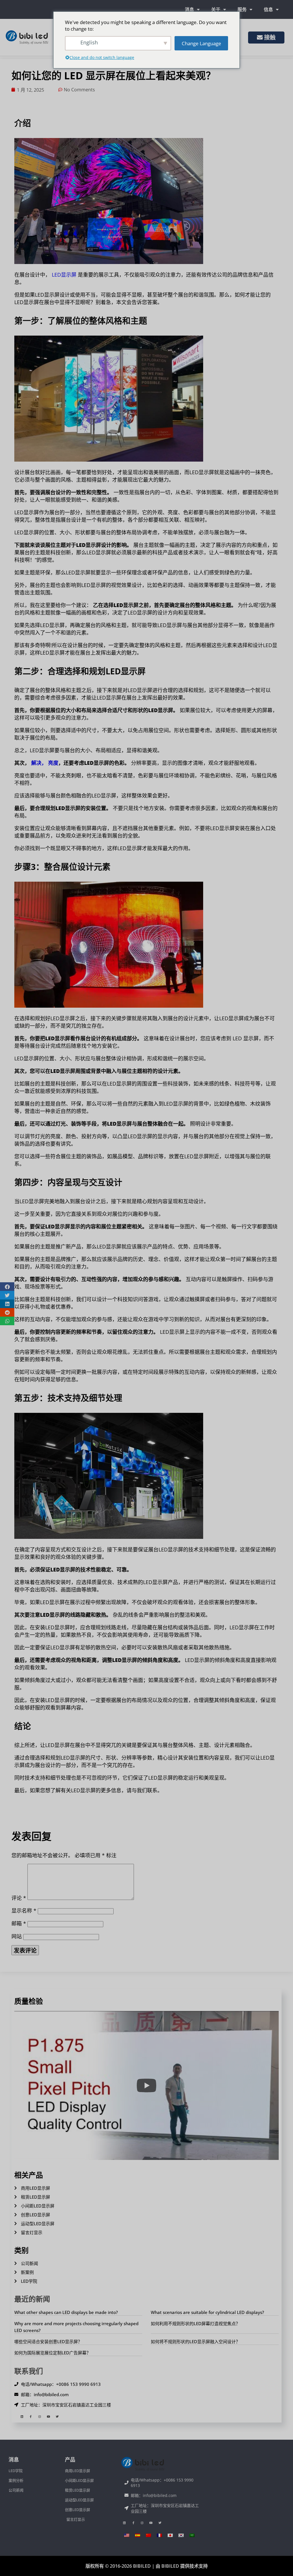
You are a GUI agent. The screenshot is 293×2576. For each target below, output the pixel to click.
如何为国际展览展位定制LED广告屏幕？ (53, 2353)
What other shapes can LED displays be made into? (66, 2312)
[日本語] (170, 2535)
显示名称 (24, 1911)
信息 (268, 9)
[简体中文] (149, 2535)
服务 (242, 9)
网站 (17, 1936)
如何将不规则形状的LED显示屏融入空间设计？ (195, 2341)
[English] (127, 2535)
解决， (39, 763)
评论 (19, 1898)
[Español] (138, 2535)
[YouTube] (48, 2417)
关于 (216, 9)
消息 (189, 9)
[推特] (57, 2417)
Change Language (201, 43)
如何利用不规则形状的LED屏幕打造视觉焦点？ (195, 2323)
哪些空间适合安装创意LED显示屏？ (48, 2341)
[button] (7, 1287)
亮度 (53, 763)
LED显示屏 (63, 275)
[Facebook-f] (31, 2417)
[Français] (159, 2535)
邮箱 (19, 1923)
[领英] (22, 2417)
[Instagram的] (39, 2417)
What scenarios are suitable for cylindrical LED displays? (207, 2312)
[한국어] (181, 2535)
